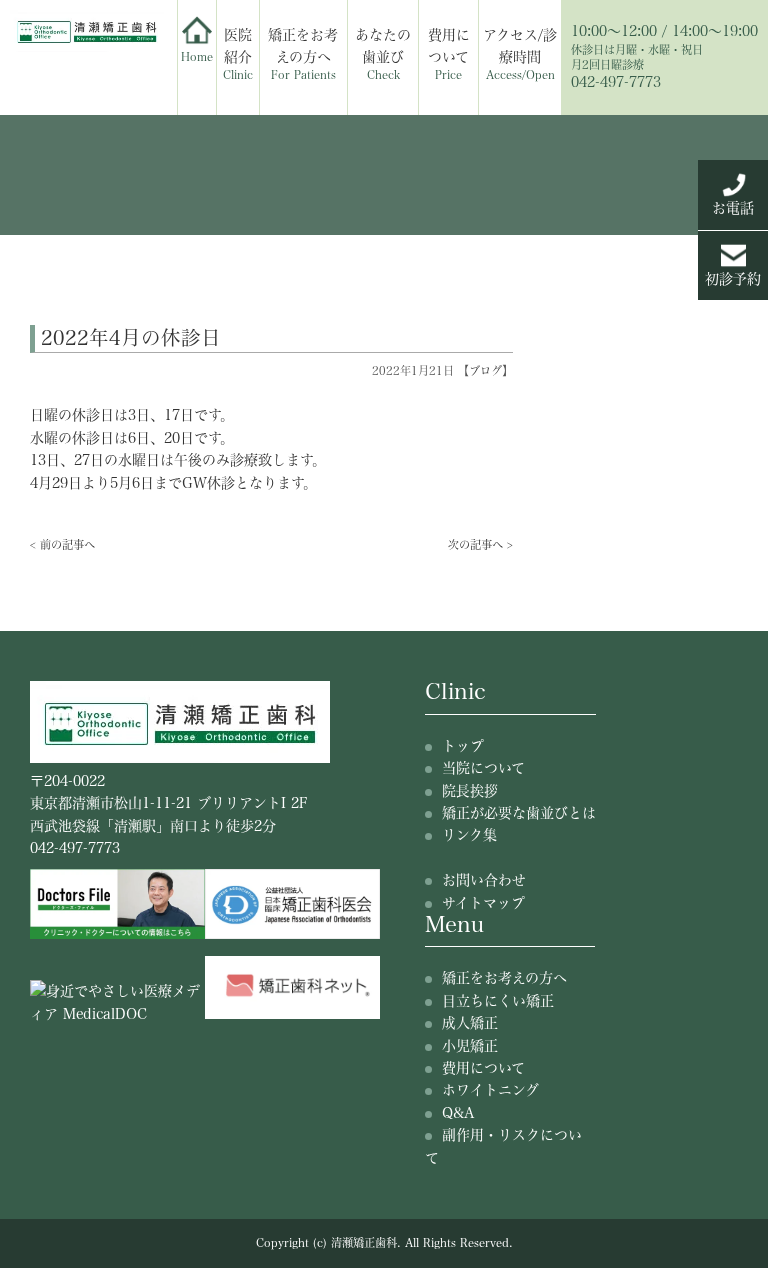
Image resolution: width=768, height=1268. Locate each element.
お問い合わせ (484, 880)
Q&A (458, 1113)
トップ (463, 746)
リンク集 (469, 835)
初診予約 (733, 279)
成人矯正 (470, 1023)
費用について (449, 54)
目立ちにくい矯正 (498, 1001)
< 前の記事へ (62, 544)
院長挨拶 (470, 791)
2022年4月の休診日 (131, 337)
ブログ (485, 370)
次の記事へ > (480, 544)
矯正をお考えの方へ (303, 54)
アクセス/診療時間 (520, 54)
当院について (483, 768)
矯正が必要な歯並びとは (519, 813)
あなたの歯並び (383, 54)
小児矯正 (470, 1046)
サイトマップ (483, 903)
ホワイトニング (490, 1090)
